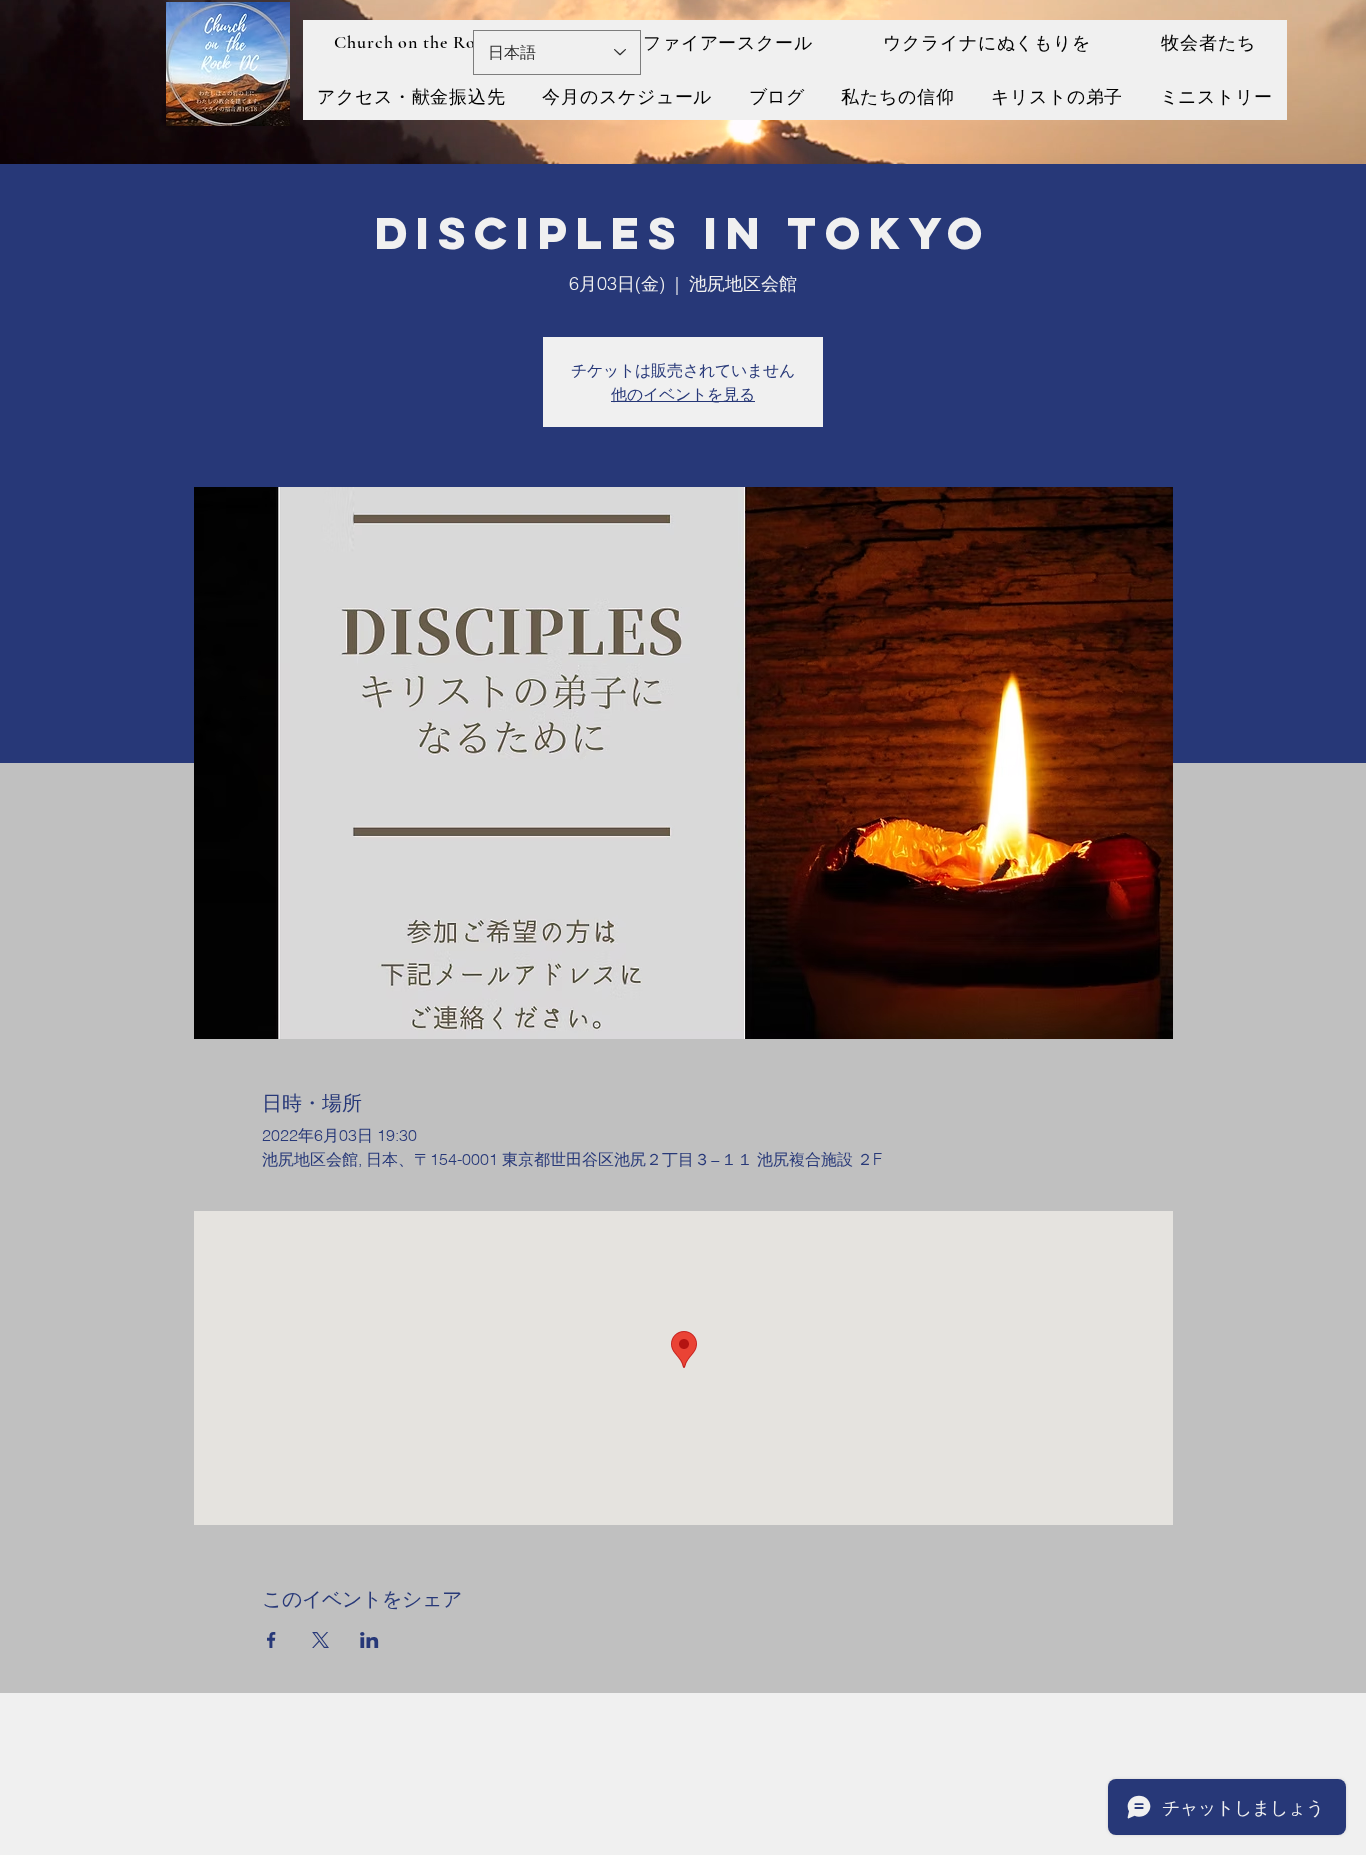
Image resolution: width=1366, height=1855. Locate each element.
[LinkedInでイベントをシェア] (369, 1640)
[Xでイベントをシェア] (320, 1640)
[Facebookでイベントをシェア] (271, 1640)
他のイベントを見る (683, 393)
